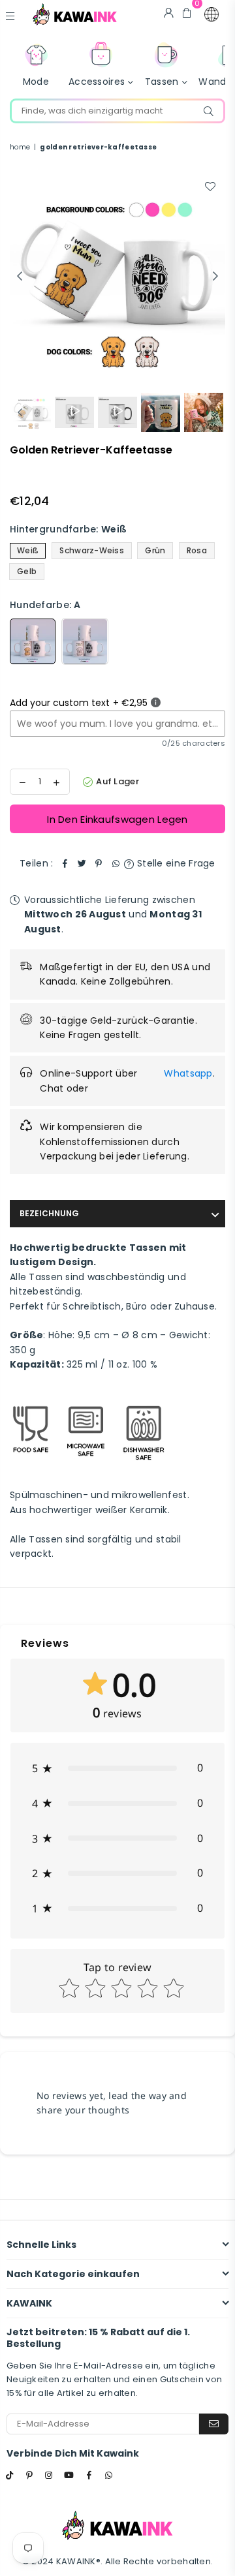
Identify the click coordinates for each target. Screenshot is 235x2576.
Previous (20, 277)
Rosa (197, 550)
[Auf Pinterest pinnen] (99, 863)
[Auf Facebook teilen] (65, 863)
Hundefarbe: (45, 605)
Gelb (27, 571)
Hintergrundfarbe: (68, 529)
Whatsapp (188, 1073)
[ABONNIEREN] (214, 2424)
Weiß (28, 550)
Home (20, 147)
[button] (211, 14)
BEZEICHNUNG (49, 1213)
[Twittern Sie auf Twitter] (82, 863)
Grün (155, 550)
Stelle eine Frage (175, 863)
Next (215, 277)
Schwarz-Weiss (92, 550)
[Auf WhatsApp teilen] (116, 863)
